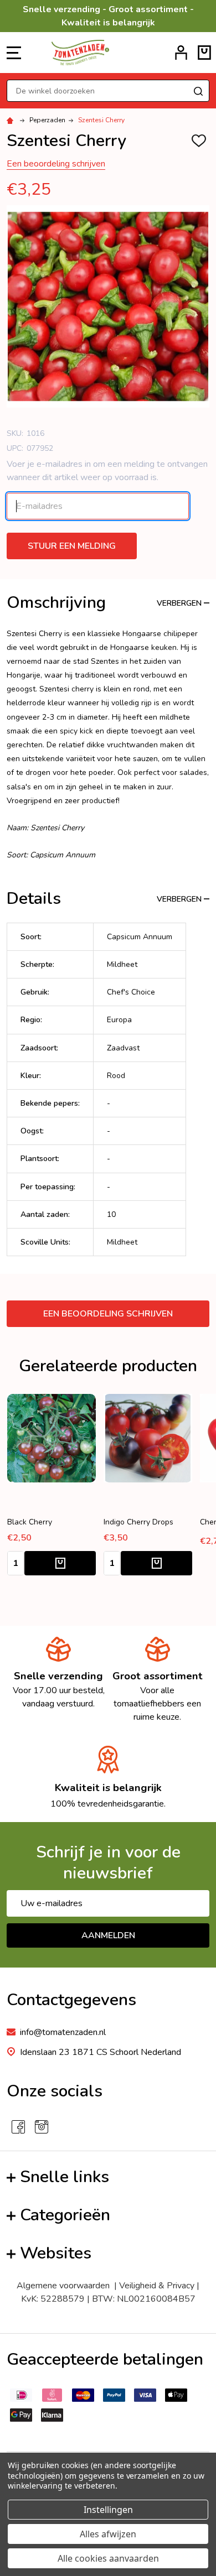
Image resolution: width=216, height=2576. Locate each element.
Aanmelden (108, 1935)
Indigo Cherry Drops (138, 1522)
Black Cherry (30, 1522)
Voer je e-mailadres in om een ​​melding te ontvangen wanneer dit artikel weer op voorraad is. (107, 471)
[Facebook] (18, 2127)
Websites (56, 2253)
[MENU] (14, 53)
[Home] (12, 120)
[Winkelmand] (204, 53)
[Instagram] (42, 2127)
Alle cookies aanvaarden (108, 2558)
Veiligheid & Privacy (157, 2286)
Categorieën (65, 2215)
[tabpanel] (148, 1488)
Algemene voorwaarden (65, 2286)
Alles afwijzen (108, 2534)
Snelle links (65, 2177)
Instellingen (108, 2510)
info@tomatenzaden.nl (63, 2032)
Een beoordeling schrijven (56, 164)
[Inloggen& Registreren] (181, 53)
